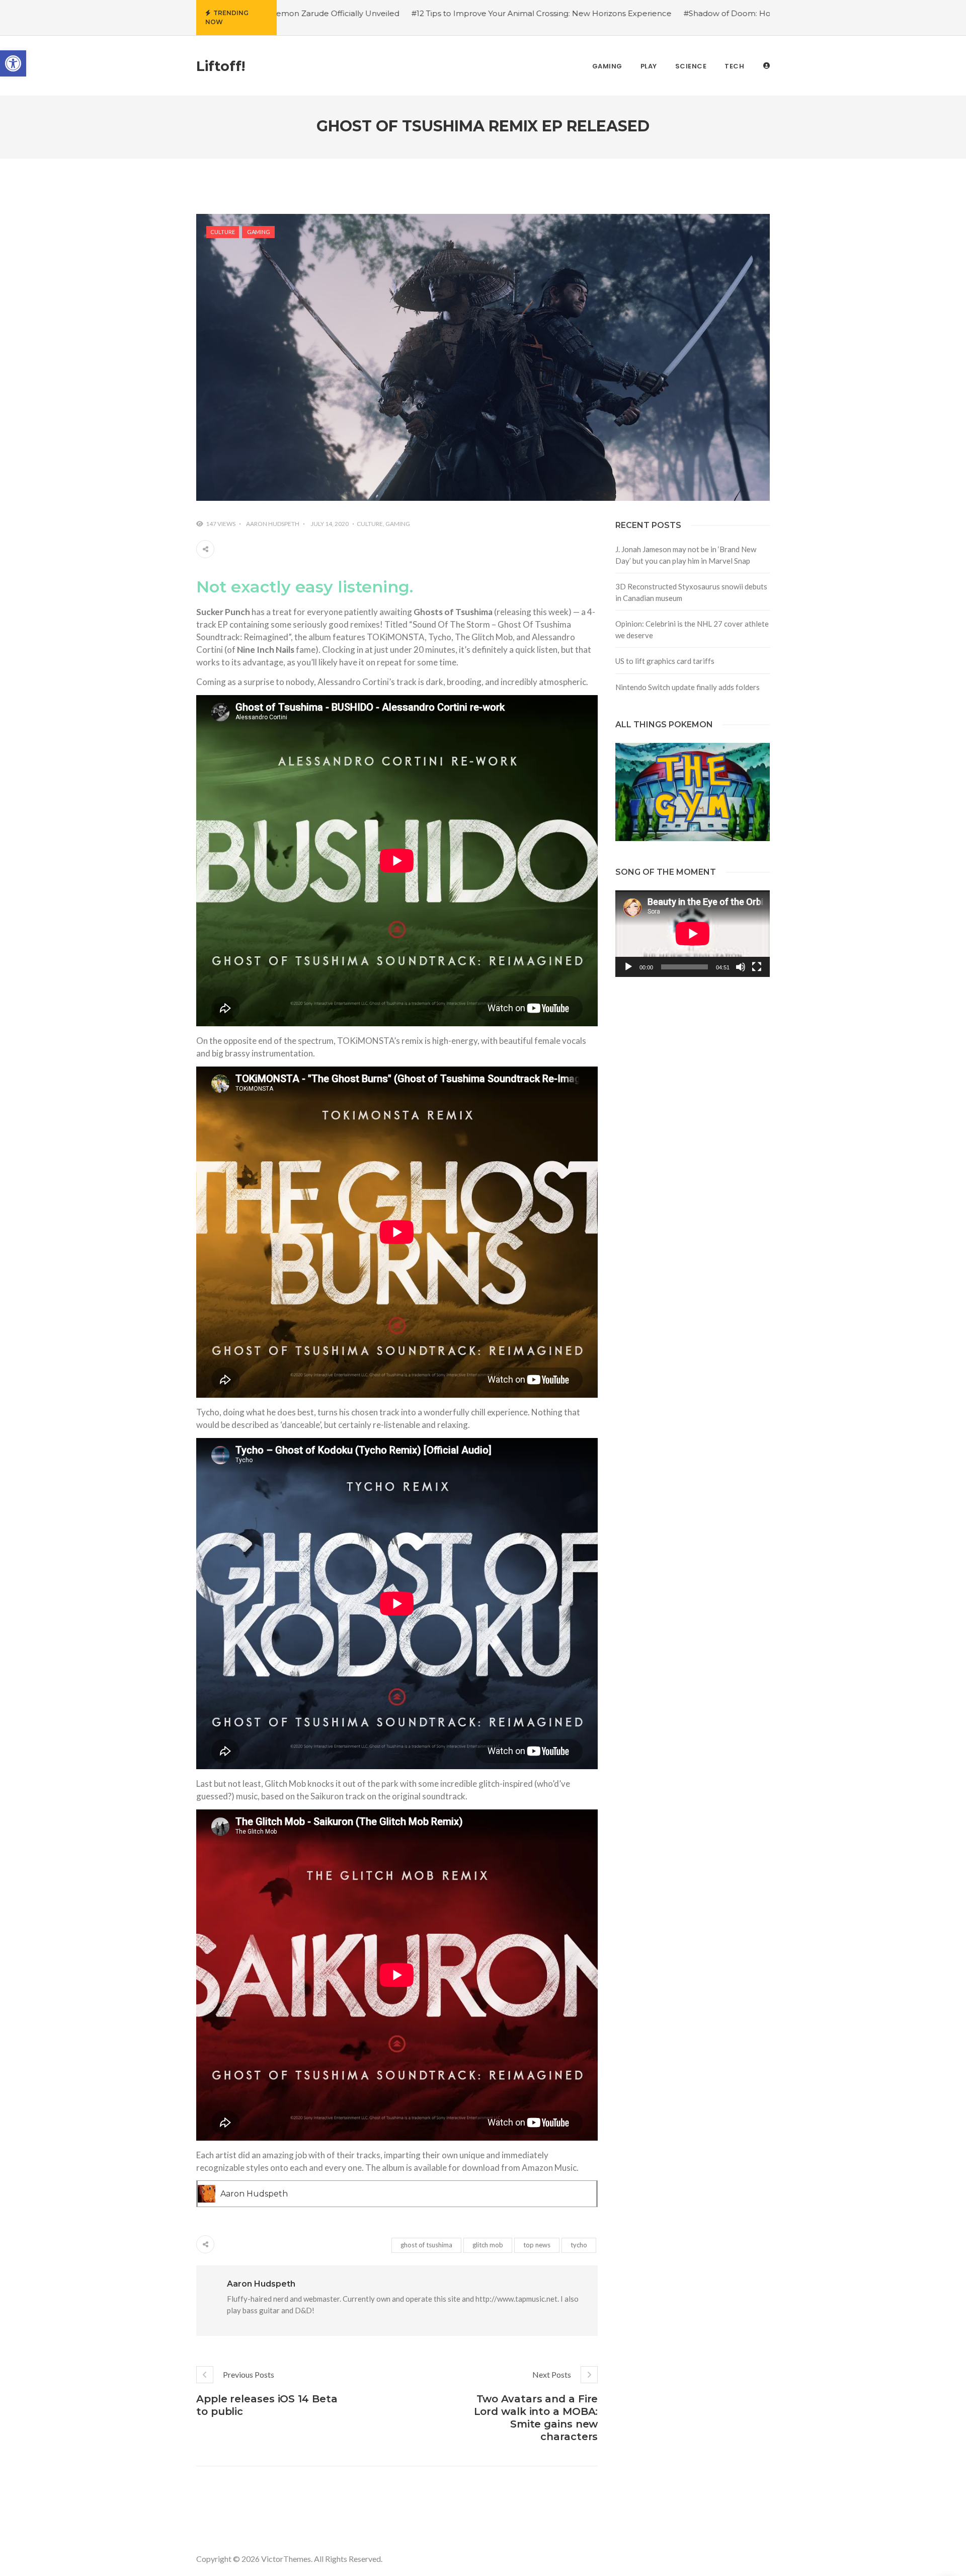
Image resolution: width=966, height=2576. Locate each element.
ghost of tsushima (426, 2245)
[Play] (628, 967)
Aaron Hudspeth (273, 524)
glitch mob (488, 2245)
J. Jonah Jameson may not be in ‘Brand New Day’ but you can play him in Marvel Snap (686, 555)
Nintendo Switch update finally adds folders (688, 687)
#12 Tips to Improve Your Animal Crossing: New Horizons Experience (379, 13)
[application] (693, 934)
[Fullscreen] (757, 967)
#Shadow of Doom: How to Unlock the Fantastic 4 (617, 13)
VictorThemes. (287, 2559)
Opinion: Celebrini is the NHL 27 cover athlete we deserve (692, 629)
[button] (13, 63)
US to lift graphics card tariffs (665, 661)
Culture (223, 232)
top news (537, 2245)
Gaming (259, 232)
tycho (579, 2245)
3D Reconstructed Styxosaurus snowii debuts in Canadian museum (691, 592)
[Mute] (741, 967)
